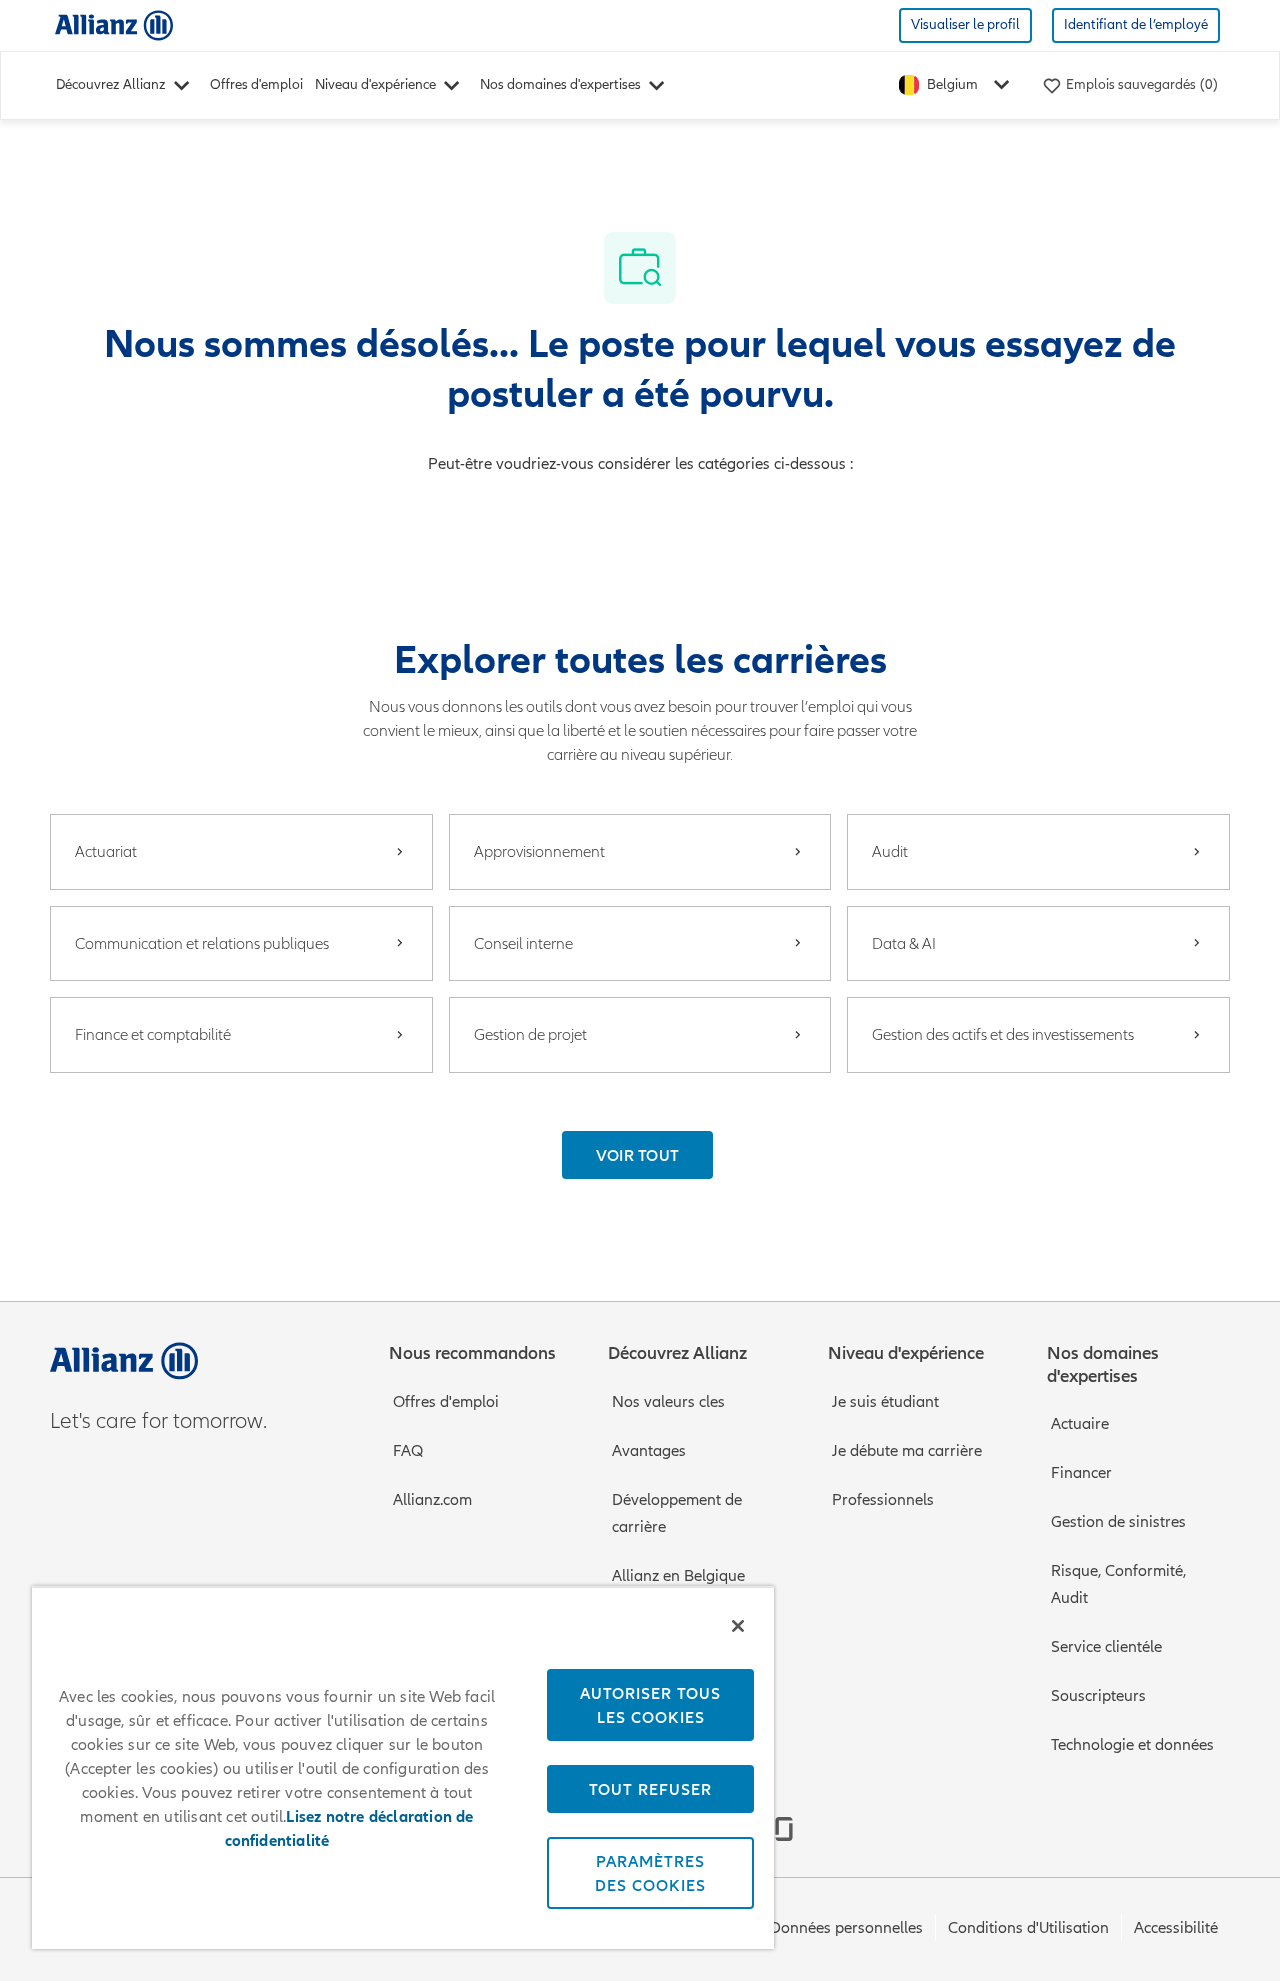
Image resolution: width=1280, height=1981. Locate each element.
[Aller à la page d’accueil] (114, 24)
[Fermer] (738, 1626)
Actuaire (1080, 1424)
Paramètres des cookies (650, 1873)
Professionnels (883, 1500)
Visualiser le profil (965, 24)
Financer (1081, 1473)
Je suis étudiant (885, 1402)
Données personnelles (846, 1928)
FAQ (408, 1451)
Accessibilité (1176, 1928)
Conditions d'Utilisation (1028, 1928)
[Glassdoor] (784, 1829)
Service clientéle (1106, 1647)
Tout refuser (650, 1789)
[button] (638, 1155)
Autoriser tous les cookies (650, 1705)
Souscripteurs (1098, 1696)
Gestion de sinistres (1118, 1522)
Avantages (649, 1451)
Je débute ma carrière (907, 1451)
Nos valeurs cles (668, 1402)
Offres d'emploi (256, 84)
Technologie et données (1132, 1745)
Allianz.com (432, 1500)
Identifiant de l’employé (1136, 24)
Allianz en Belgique (678, 1576)
